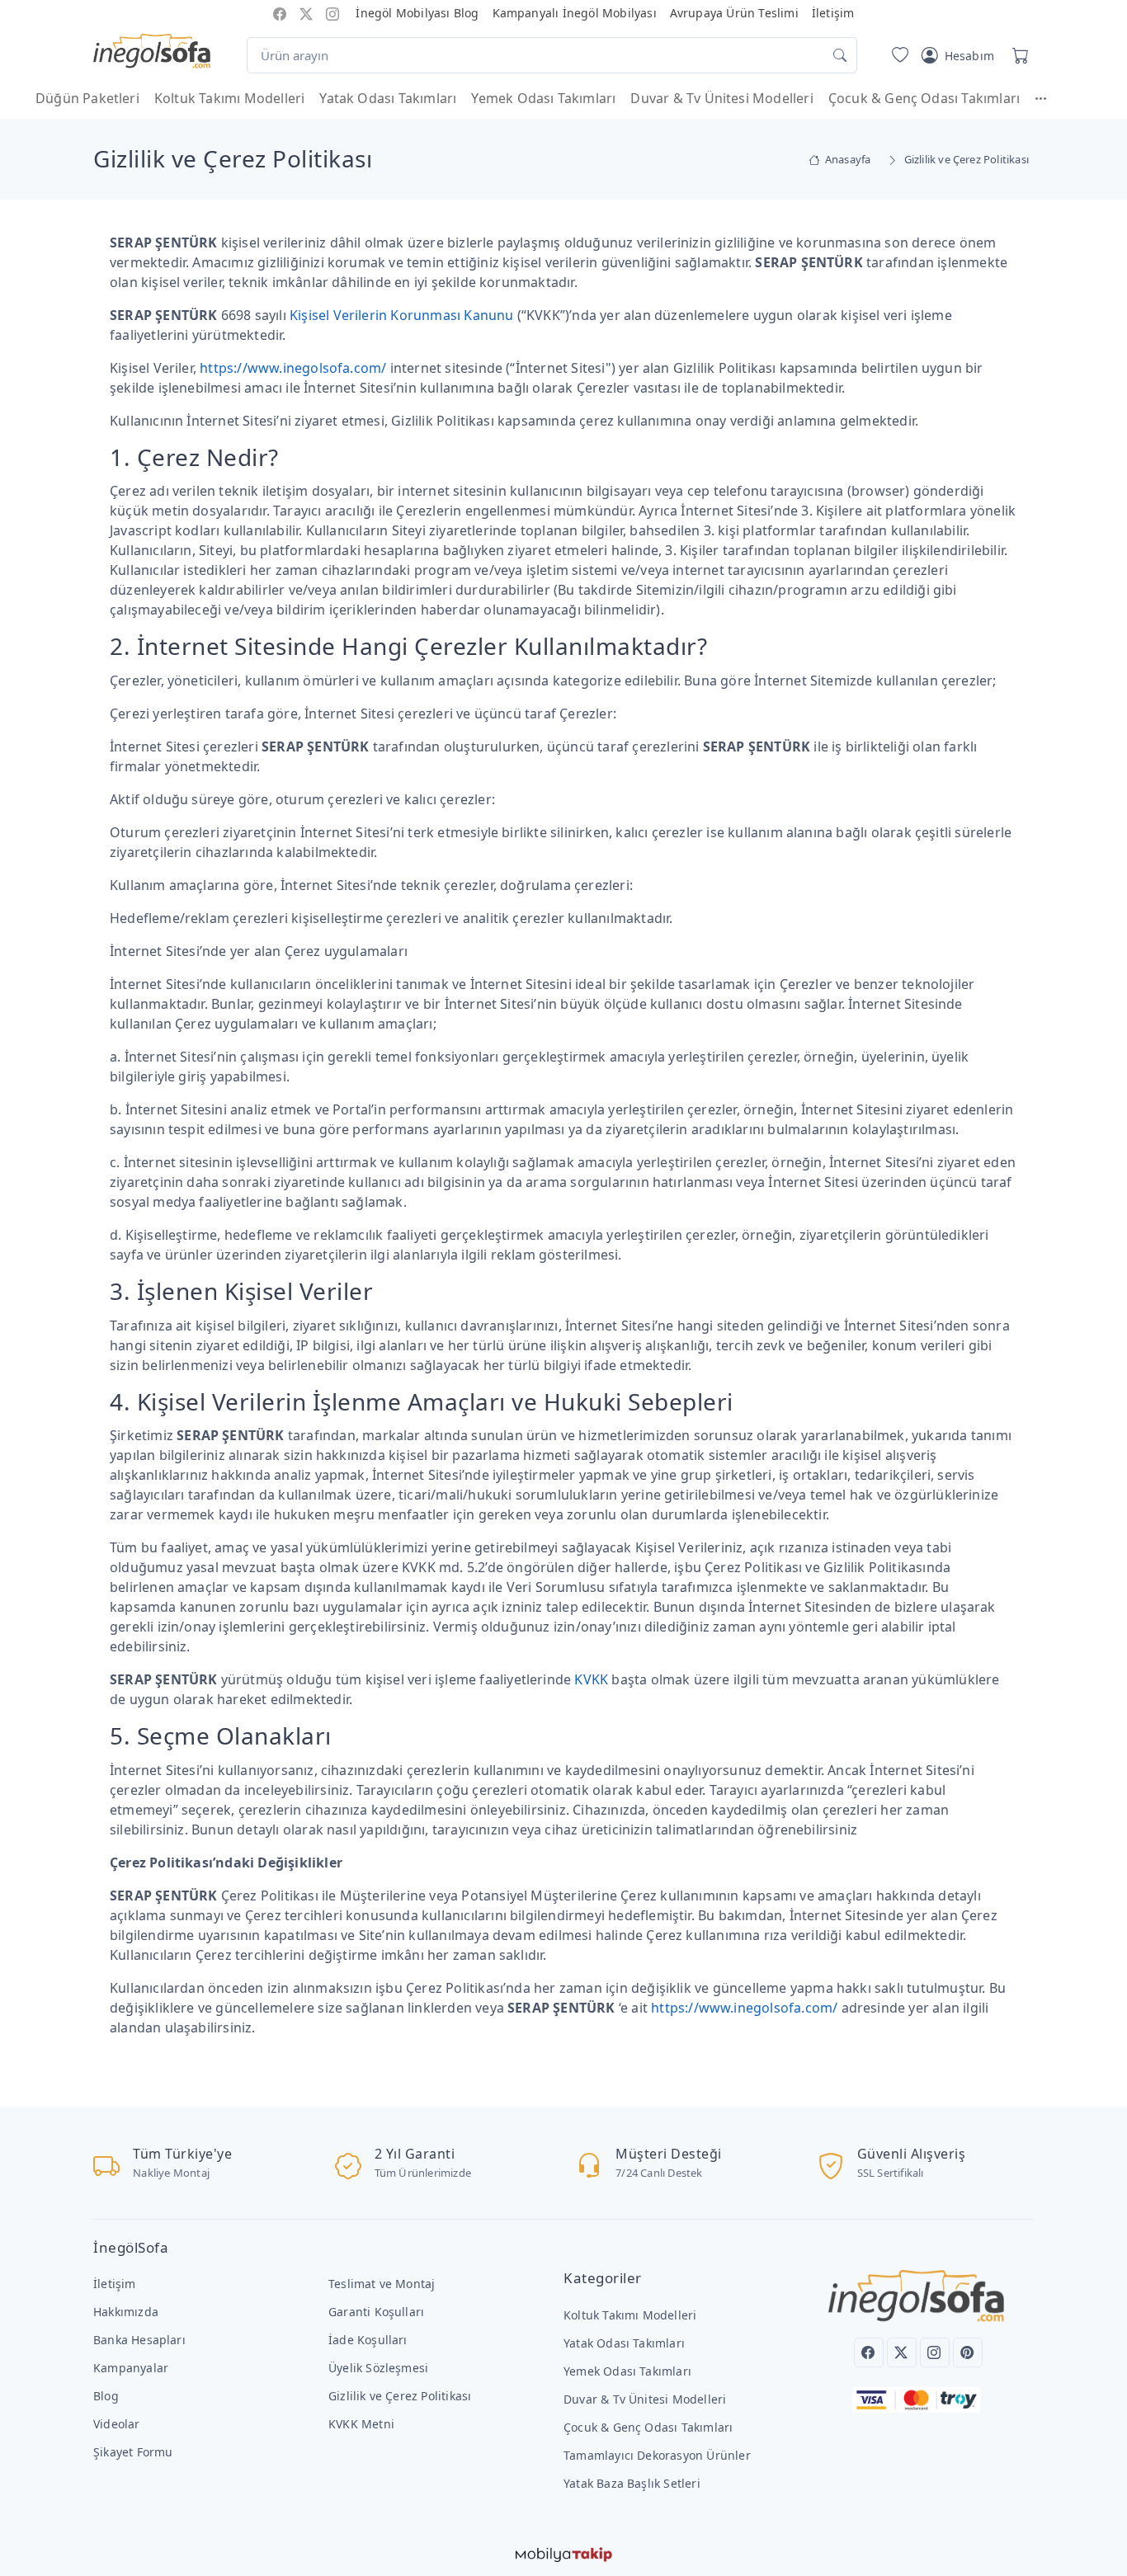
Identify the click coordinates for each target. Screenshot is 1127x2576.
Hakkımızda (126, 2312)
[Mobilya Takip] (564, 2553)
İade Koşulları (368, 2340)
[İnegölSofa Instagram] (332, 13)
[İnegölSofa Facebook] (280, 13)
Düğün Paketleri (87, 98)
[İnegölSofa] (152, 52)
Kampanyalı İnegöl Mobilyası (575, 13)
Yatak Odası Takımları (388, 98)
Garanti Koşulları (376, 2312)
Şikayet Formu (133, 2452)
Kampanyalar (131, 2368)
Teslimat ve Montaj (382, 2284)
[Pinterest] (968, 2352)
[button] (1049, 98)
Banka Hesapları (139, 2340)
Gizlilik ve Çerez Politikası (400, 2396)
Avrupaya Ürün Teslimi (734, 13)
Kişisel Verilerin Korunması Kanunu (402, 315)
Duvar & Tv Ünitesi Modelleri (721, 98)
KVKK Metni (361, 2424)
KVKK (591, 1679)
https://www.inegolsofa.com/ (293, 368)
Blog (106, 2396)
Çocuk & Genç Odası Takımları (924, 98)
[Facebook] (869, 2352)
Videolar (117, 2424)
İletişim (833, 13)
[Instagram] (935, 2352)
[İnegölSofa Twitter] (306, 13)
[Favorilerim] (897, 55)
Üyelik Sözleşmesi (378, 2368)
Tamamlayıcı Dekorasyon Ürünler (657, 2455)
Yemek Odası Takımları (543, 98)
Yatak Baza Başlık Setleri (632, 2483)
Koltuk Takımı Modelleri (229, 98)
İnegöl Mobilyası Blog (417, 13)
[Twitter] (902, 2352)
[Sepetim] (1017, 55)
